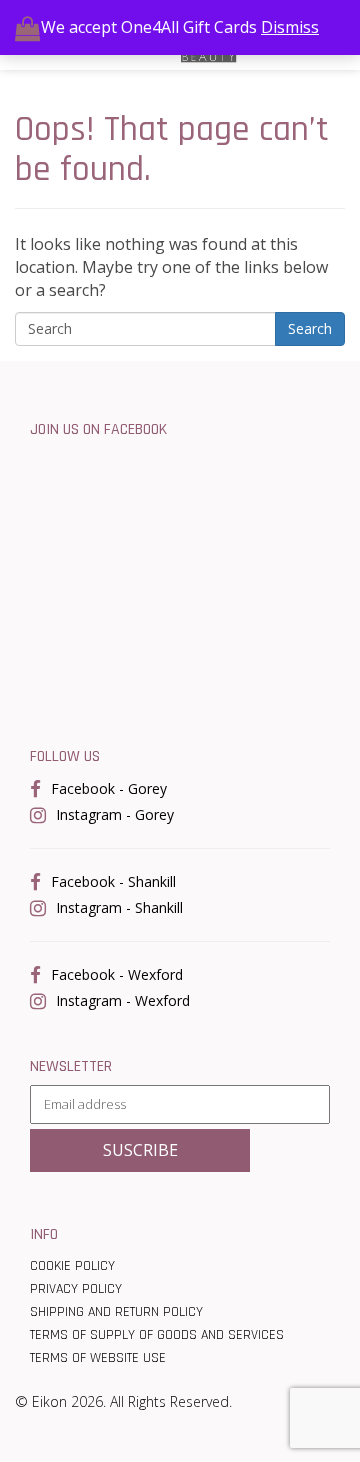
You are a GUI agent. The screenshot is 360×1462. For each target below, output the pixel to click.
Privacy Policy (76, 1289)
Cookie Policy (72, 1266)
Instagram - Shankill (119, 907)
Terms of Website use (98, 1358)
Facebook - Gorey (109, 788)
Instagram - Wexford (123, 1000)
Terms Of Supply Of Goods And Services (157, 1335)
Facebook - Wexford (117, 974)
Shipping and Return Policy (116, 1312)
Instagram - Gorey (115, 814)
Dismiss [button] (290, 27)
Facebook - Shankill (113, 881)
